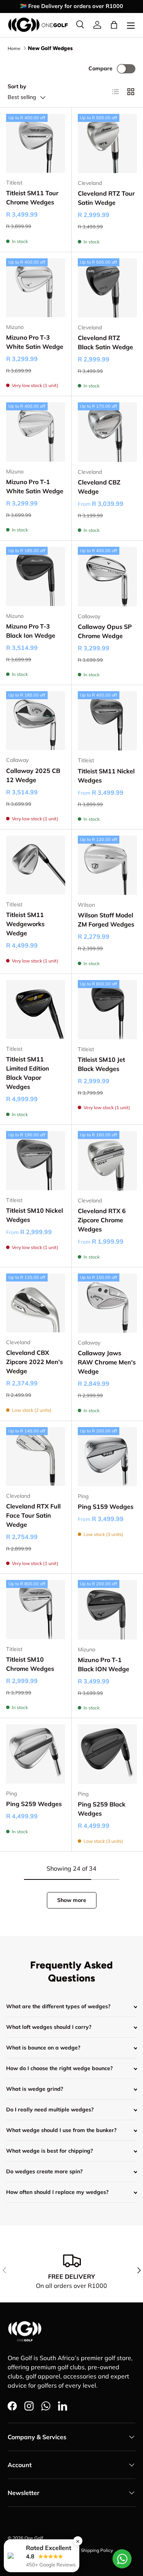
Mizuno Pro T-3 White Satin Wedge (35, 342)
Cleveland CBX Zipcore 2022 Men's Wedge (35, 1362)
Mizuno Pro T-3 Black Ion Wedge (31, 631)
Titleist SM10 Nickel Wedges (35, 1215)
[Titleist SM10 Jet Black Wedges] (108, 1010)
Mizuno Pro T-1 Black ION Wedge (104, 1664)
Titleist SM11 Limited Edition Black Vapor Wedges (28, 1073)
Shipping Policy (97, 2550)
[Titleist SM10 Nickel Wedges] (36, 1161)
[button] (114, 25)
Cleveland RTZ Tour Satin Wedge (106, 198)
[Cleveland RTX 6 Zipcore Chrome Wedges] (108, 1161)
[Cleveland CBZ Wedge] (108, 432)
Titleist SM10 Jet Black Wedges (101, 1064)
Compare (100, 68)
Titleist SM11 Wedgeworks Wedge (25, 924)
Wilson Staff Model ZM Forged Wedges (106, 920)
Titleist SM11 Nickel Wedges (106, 776)
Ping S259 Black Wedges (102, 1809)
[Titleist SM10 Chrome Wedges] (36, 1610)
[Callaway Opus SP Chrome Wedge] (108, 577)
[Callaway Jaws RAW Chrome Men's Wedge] (108, 1303)
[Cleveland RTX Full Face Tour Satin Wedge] (36, 1457)
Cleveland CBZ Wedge (99, 487)
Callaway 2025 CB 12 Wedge (33, 775)
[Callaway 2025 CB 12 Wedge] (36, 721)
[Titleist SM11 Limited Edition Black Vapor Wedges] (36, 1010)
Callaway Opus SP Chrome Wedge (105, 631)
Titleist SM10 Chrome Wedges (30, 1664)
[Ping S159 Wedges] (108, 1457)
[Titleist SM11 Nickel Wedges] (108, 721)
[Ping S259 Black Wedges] (108, 1754)
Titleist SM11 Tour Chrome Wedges (32, 198)
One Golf (34, 2538)
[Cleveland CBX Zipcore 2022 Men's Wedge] (36, 1303)
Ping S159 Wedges (106, 1507)
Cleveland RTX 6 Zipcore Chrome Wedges (102, 1220)
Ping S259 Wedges (34, 1804)
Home (14, 48)
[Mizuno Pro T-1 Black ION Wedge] (108, 1610)
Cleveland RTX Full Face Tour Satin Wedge (33, 1515)
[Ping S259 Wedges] (36, 1754)
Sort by (17, 86)
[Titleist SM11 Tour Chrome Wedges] (36, 143)
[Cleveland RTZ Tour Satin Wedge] (108, 144)
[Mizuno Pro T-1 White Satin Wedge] (36, 432)
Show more (72, 1900)
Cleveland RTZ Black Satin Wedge (105, 342)
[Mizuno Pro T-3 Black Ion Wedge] (36, 576)
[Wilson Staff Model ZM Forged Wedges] (108, 865)
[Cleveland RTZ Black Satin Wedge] (108, 288)
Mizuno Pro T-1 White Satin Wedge (35, 486)
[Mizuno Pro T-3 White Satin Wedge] (36, 288)
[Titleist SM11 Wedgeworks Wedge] (36, 865)
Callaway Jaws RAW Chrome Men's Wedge (107, 1362)
